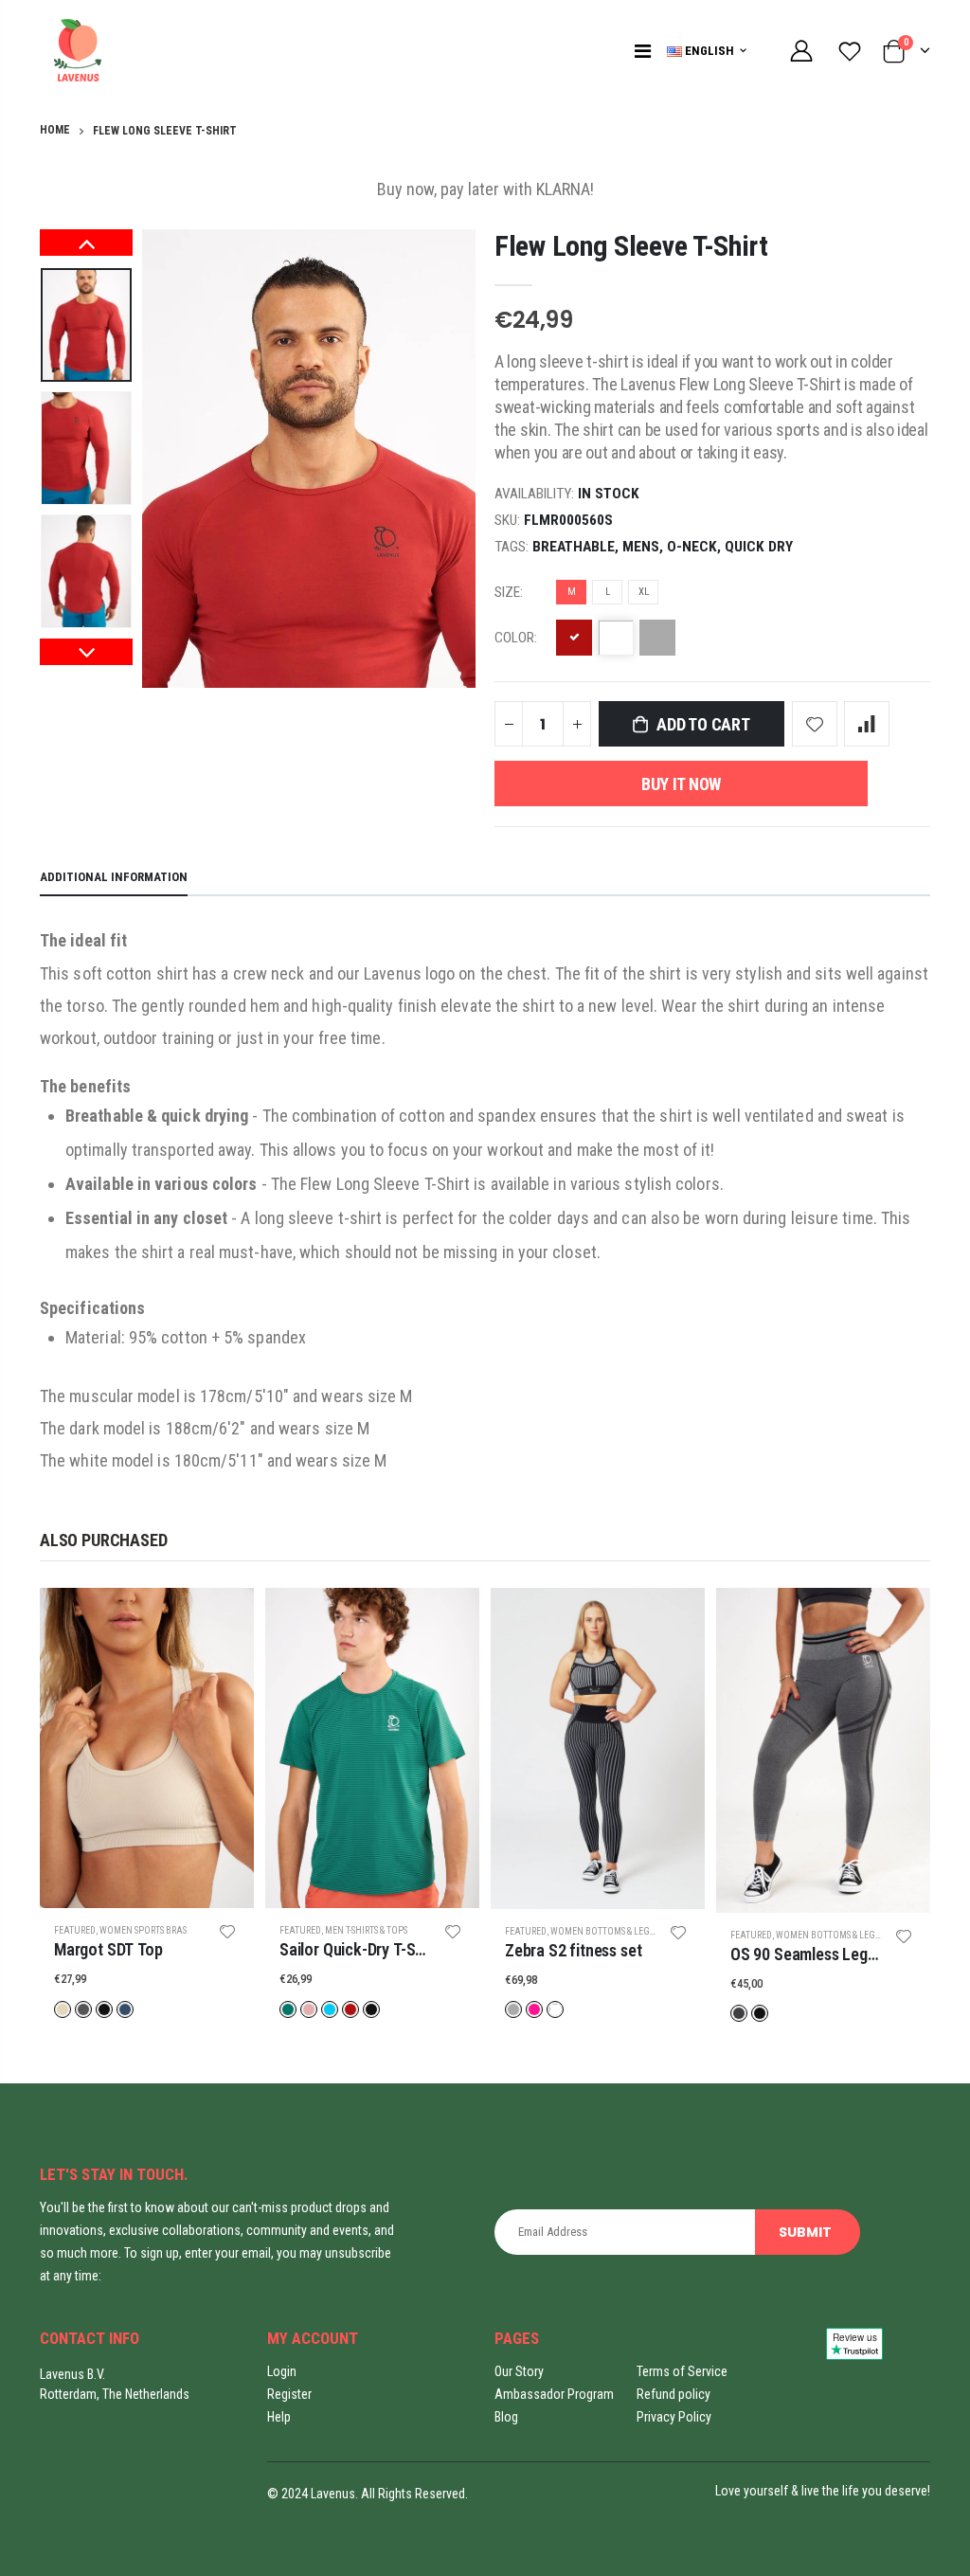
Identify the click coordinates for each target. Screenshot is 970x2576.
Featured (75, 1930)
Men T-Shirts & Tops (366, 1930)
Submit (806, 2232)
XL (644, 592)
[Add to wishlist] (815, 724)
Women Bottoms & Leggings (613, 1931)
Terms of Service (682, 2371)
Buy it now (681, 784)
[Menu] (643, 51)
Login (282, 2371)
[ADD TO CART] (223, 1619)
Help (279, 2417)
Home (55, 130)
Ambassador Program (554, 2394)
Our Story (519, 2371)
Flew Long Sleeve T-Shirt (631, 246)
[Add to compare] (867, 724)
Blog (506, 2417)
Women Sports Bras (143, 1930)
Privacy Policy (674, 2417)
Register (289, 2394)
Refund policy (674, 2394)
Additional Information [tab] (114, 877)
